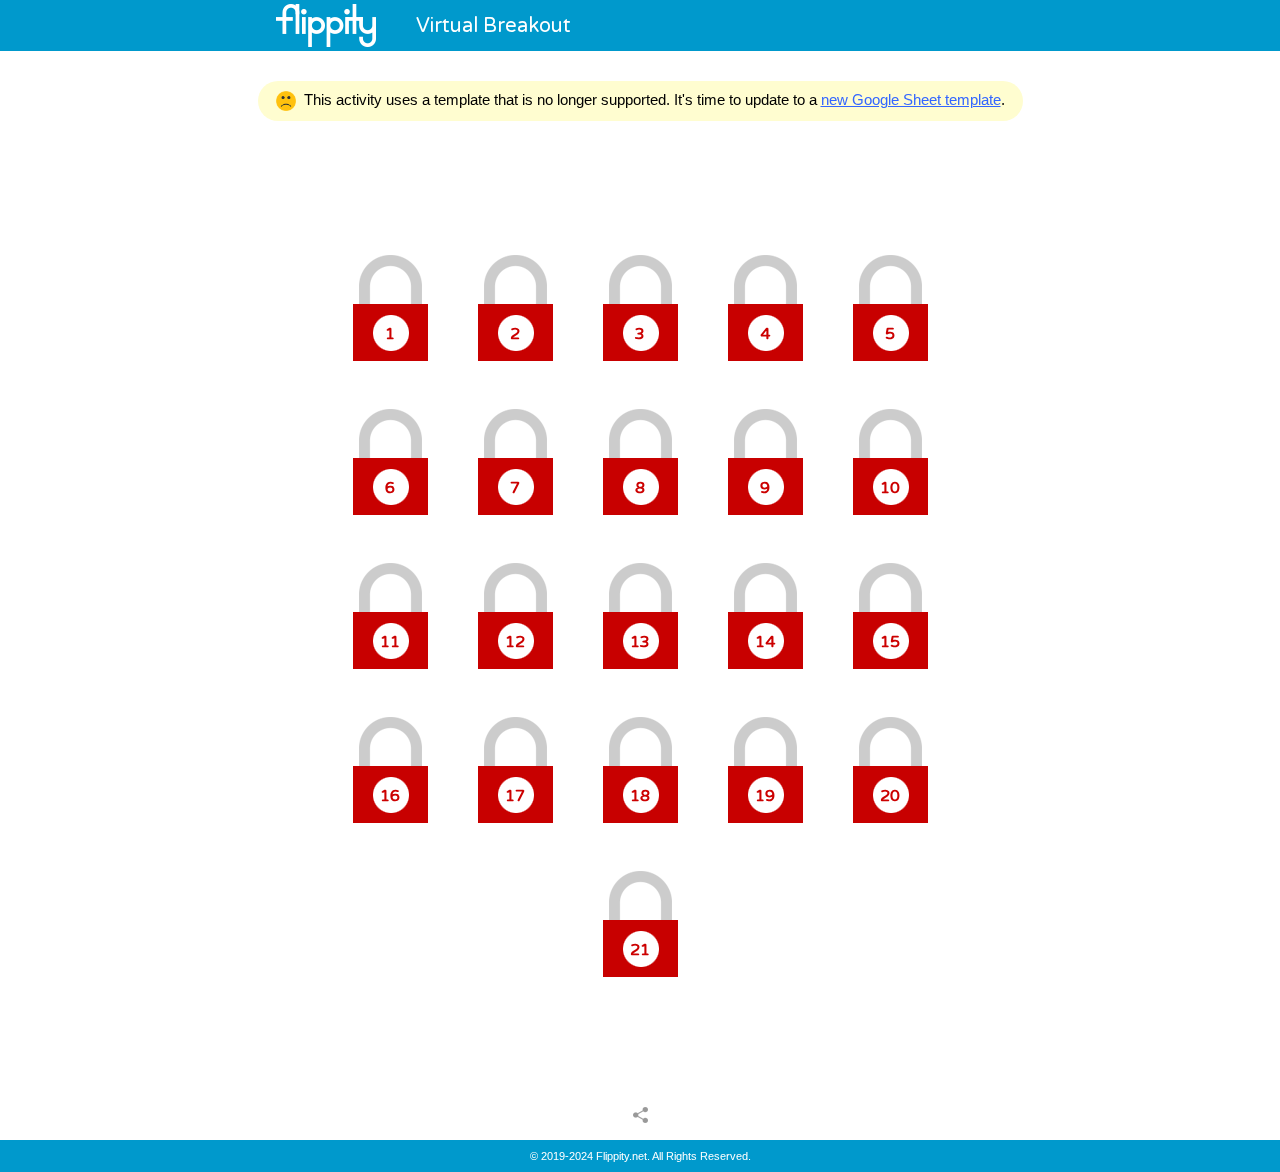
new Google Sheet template (911, 99)
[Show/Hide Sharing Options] (640, 1114)
